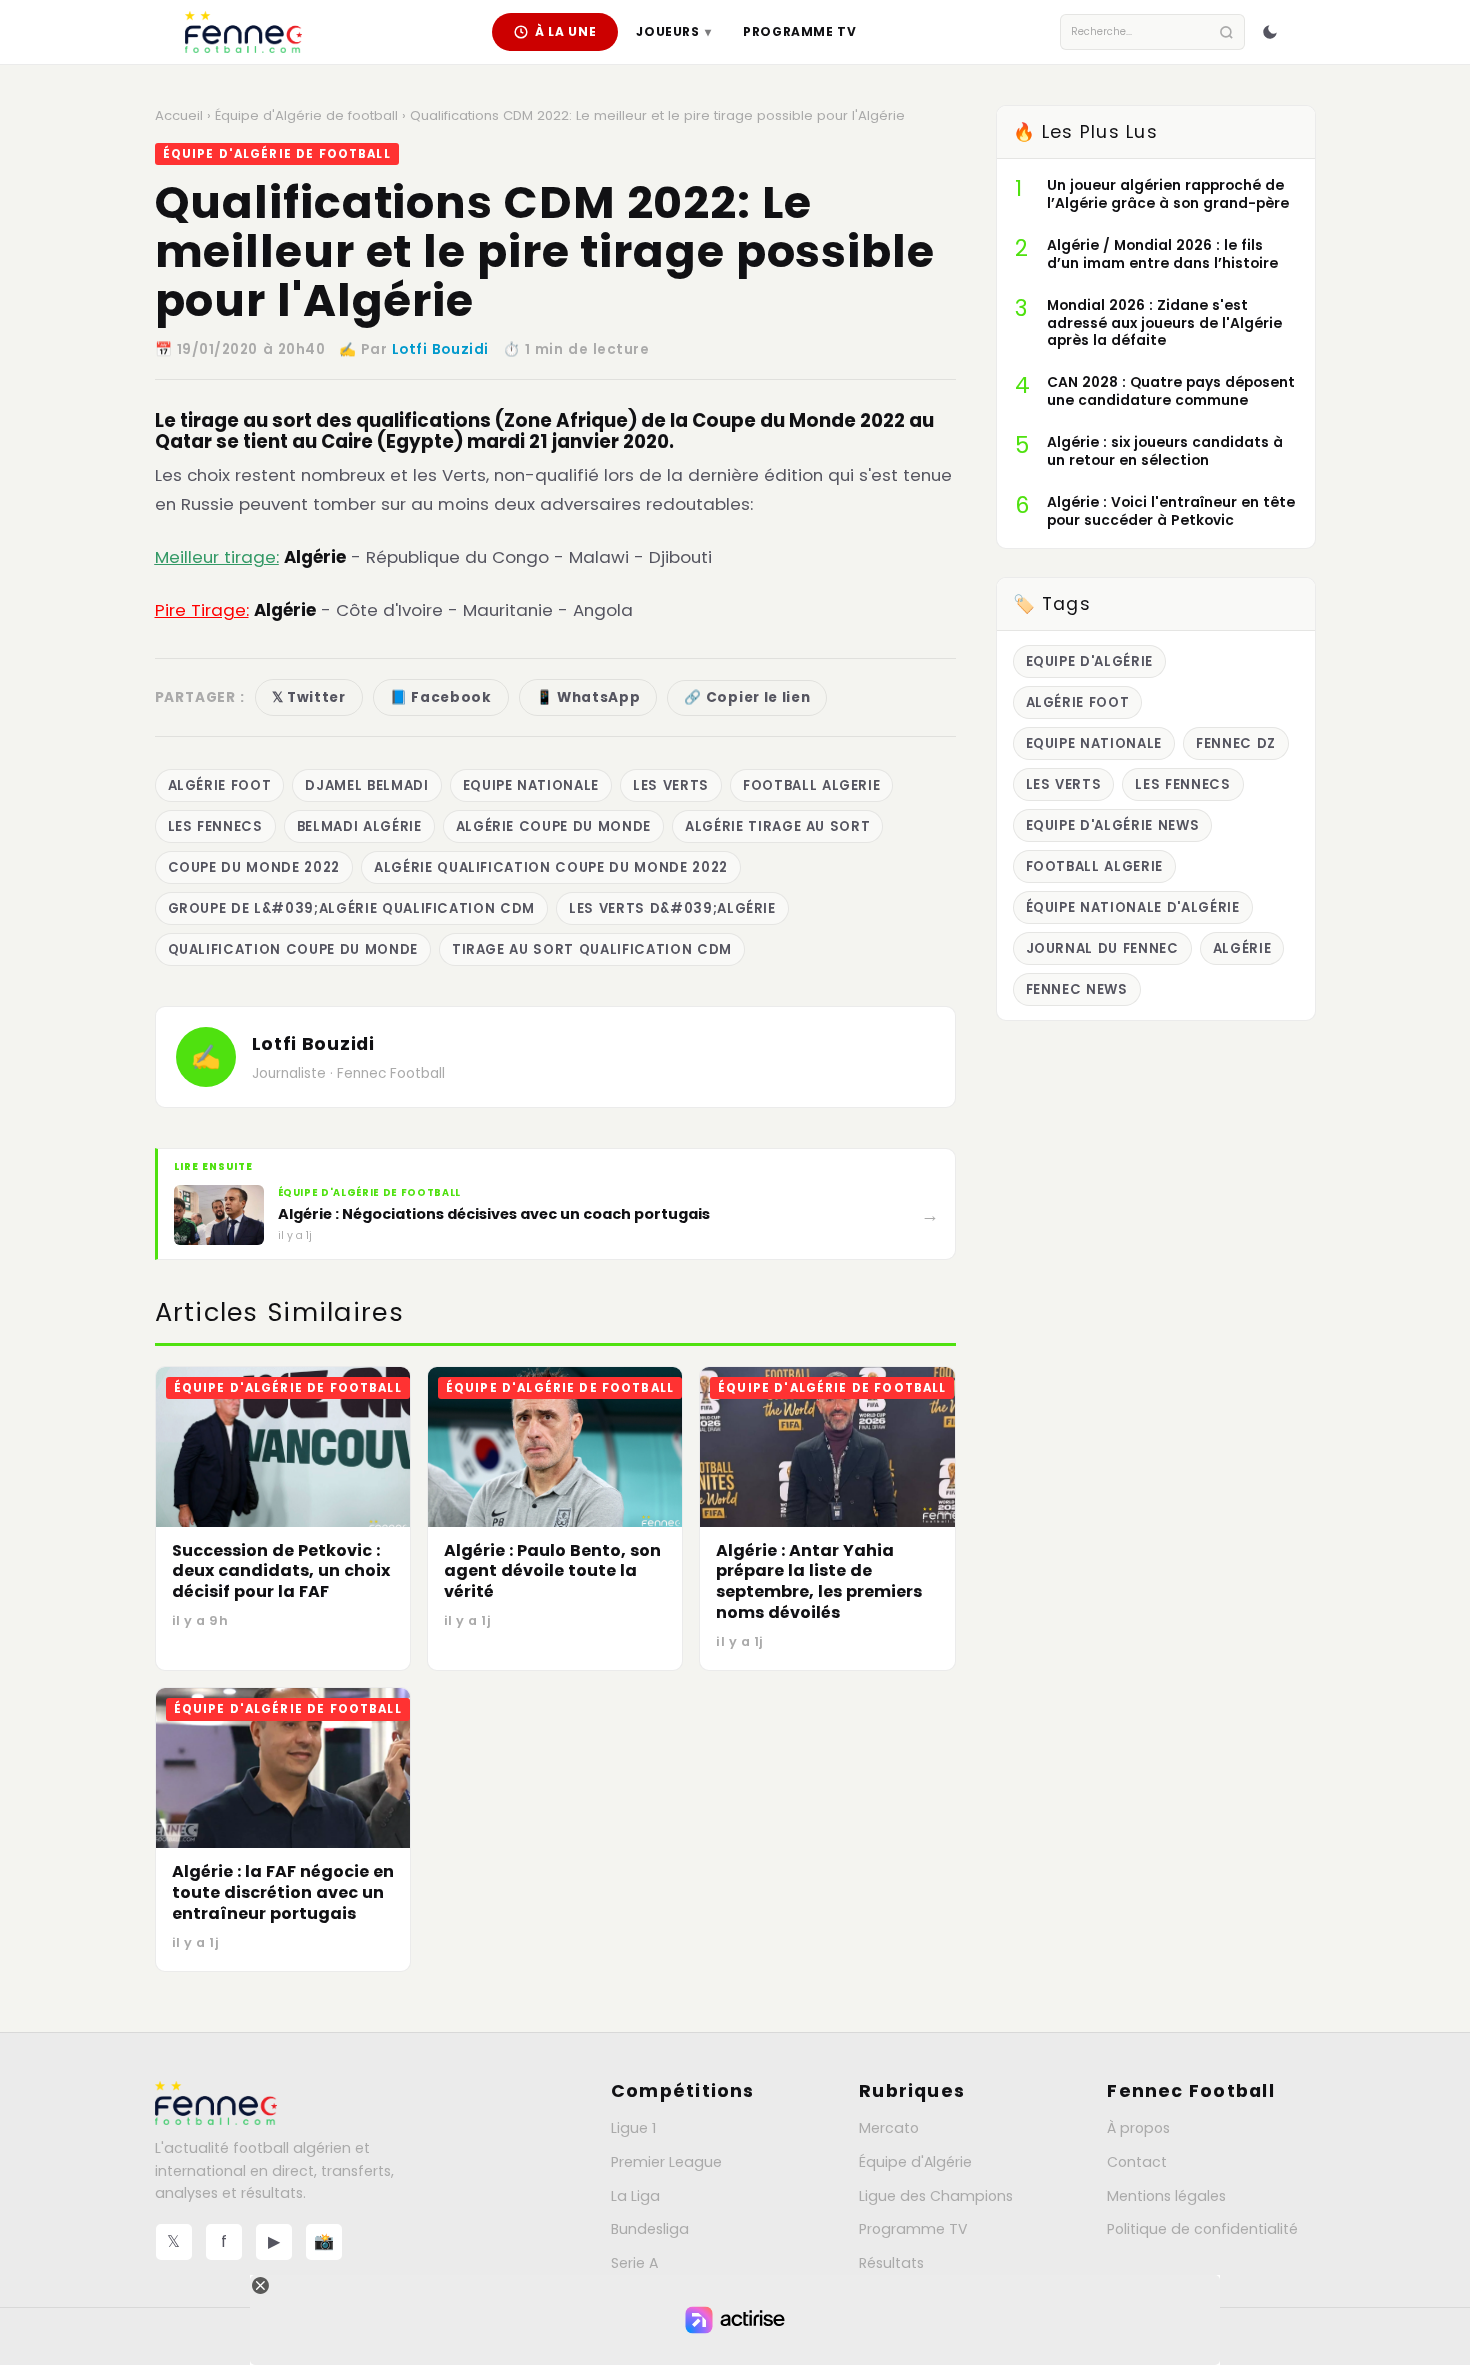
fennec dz (1236, 743)
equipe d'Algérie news (1113, 825)
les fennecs (215, 826)
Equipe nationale (531, 785)
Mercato (889, 2128)
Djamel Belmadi (366, 785)
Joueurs (673, 31)
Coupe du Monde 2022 (254, 867)
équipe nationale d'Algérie (1133, 907)
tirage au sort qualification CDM (592, 949)
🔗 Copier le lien (747, 697)
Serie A (634, 2263)
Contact (1137, 2162)
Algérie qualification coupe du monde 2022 (551, 867)
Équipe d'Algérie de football (306, 115)
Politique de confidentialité (1202, 2229)
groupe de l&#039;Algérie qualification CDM (352, 908)
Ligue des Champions (936, 2196)
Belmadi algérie (359, 826)
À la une (566, 31)
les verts (671, 785)
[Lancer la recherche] (1226, 32)
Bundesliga (650, 2229)
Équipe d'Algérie (915, 2162)
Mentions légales (1166, 2196)
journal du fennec (1102, 948)
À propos (1138, 2128)
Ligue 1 (633, 2128)
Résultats (891, 2263)
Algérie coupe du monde (553, 826)
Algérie (1242, 948)
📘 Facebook (441, 697)
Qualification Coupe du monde (293, 949)
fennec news (1077, 989)
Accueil (179, 115)
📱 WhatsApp (588, 697)
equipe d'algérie (1090, 661)
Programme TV (799, 31)
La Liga (635, 2196)
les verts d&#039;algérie (672, 908)
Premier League (666, 2162)
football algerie (812, 785)
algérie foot (220, 785)
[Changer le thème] (1270, 32)
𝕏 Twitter (309, 697)
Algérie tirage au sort (777, 826)
